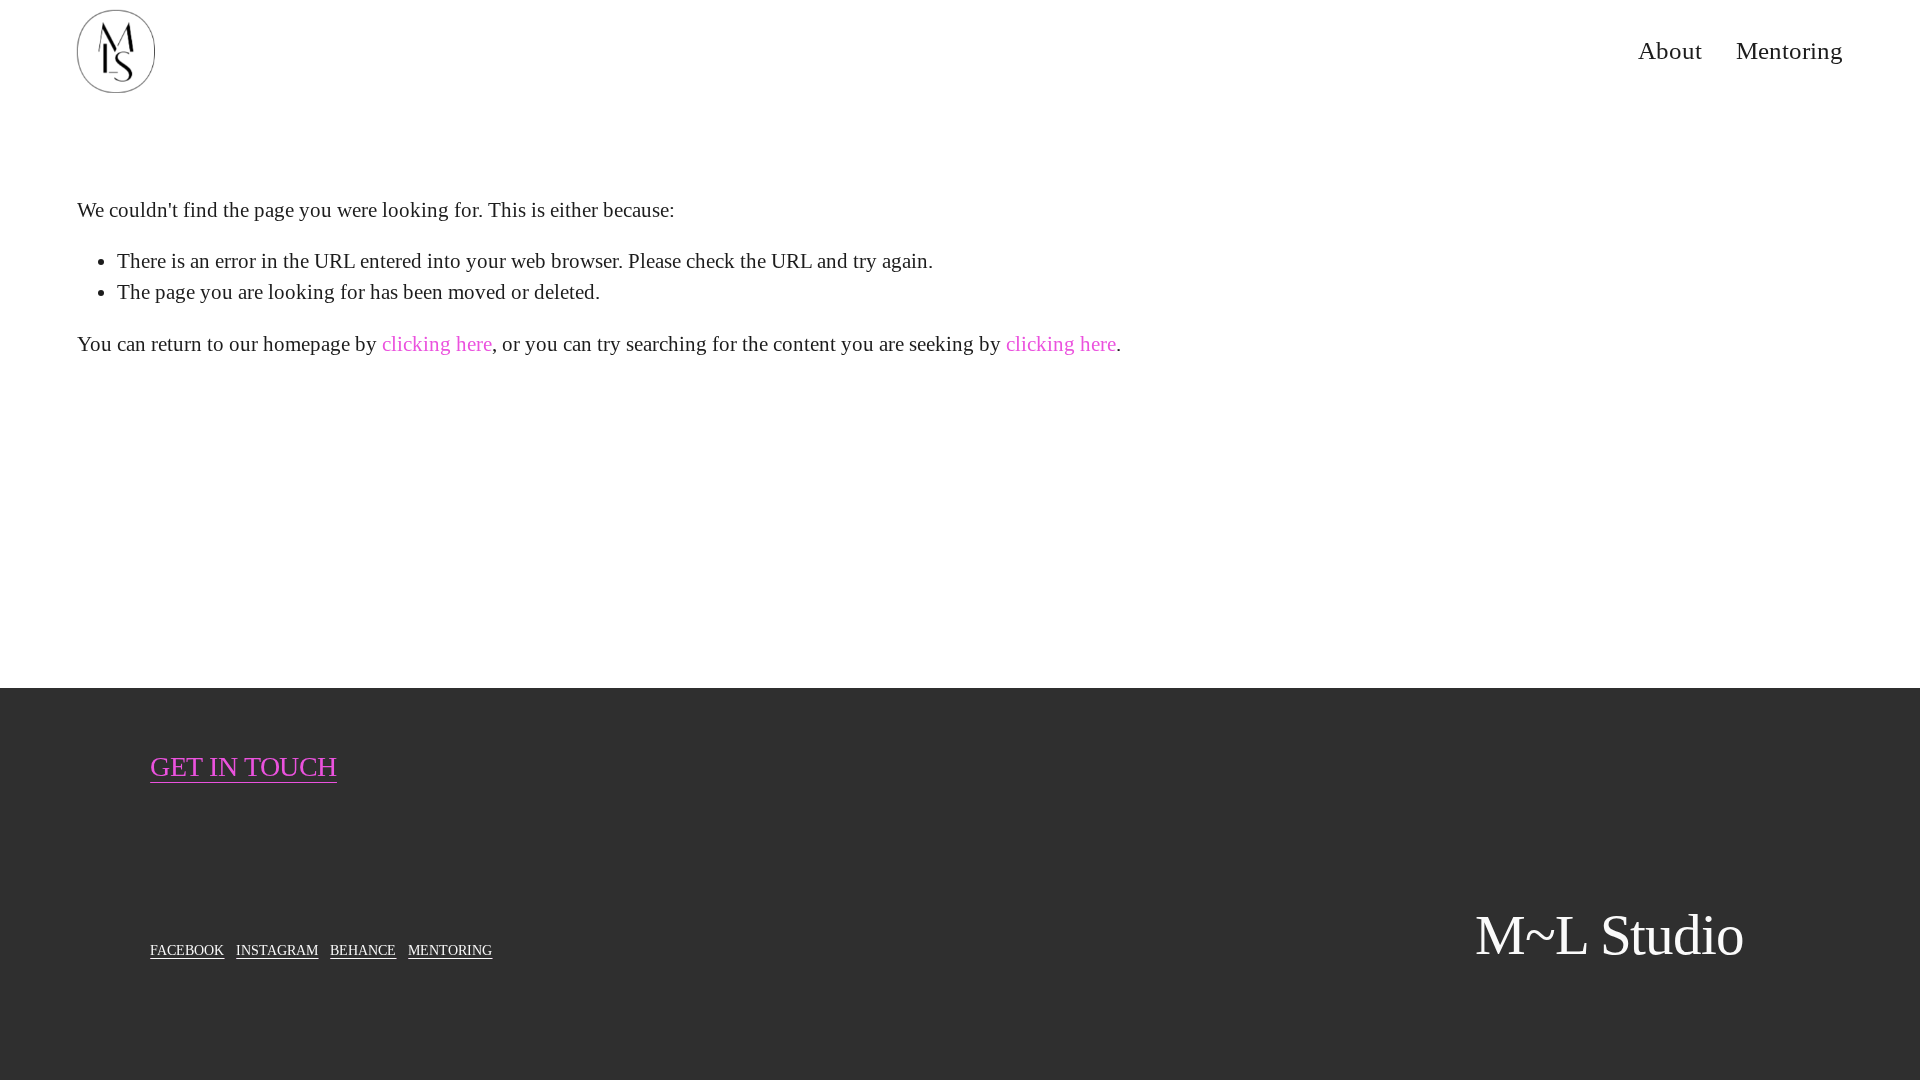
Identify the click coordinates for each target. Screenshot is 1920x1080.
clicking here (437, 344)
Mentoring (1789, 50)
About (1670, 50)
